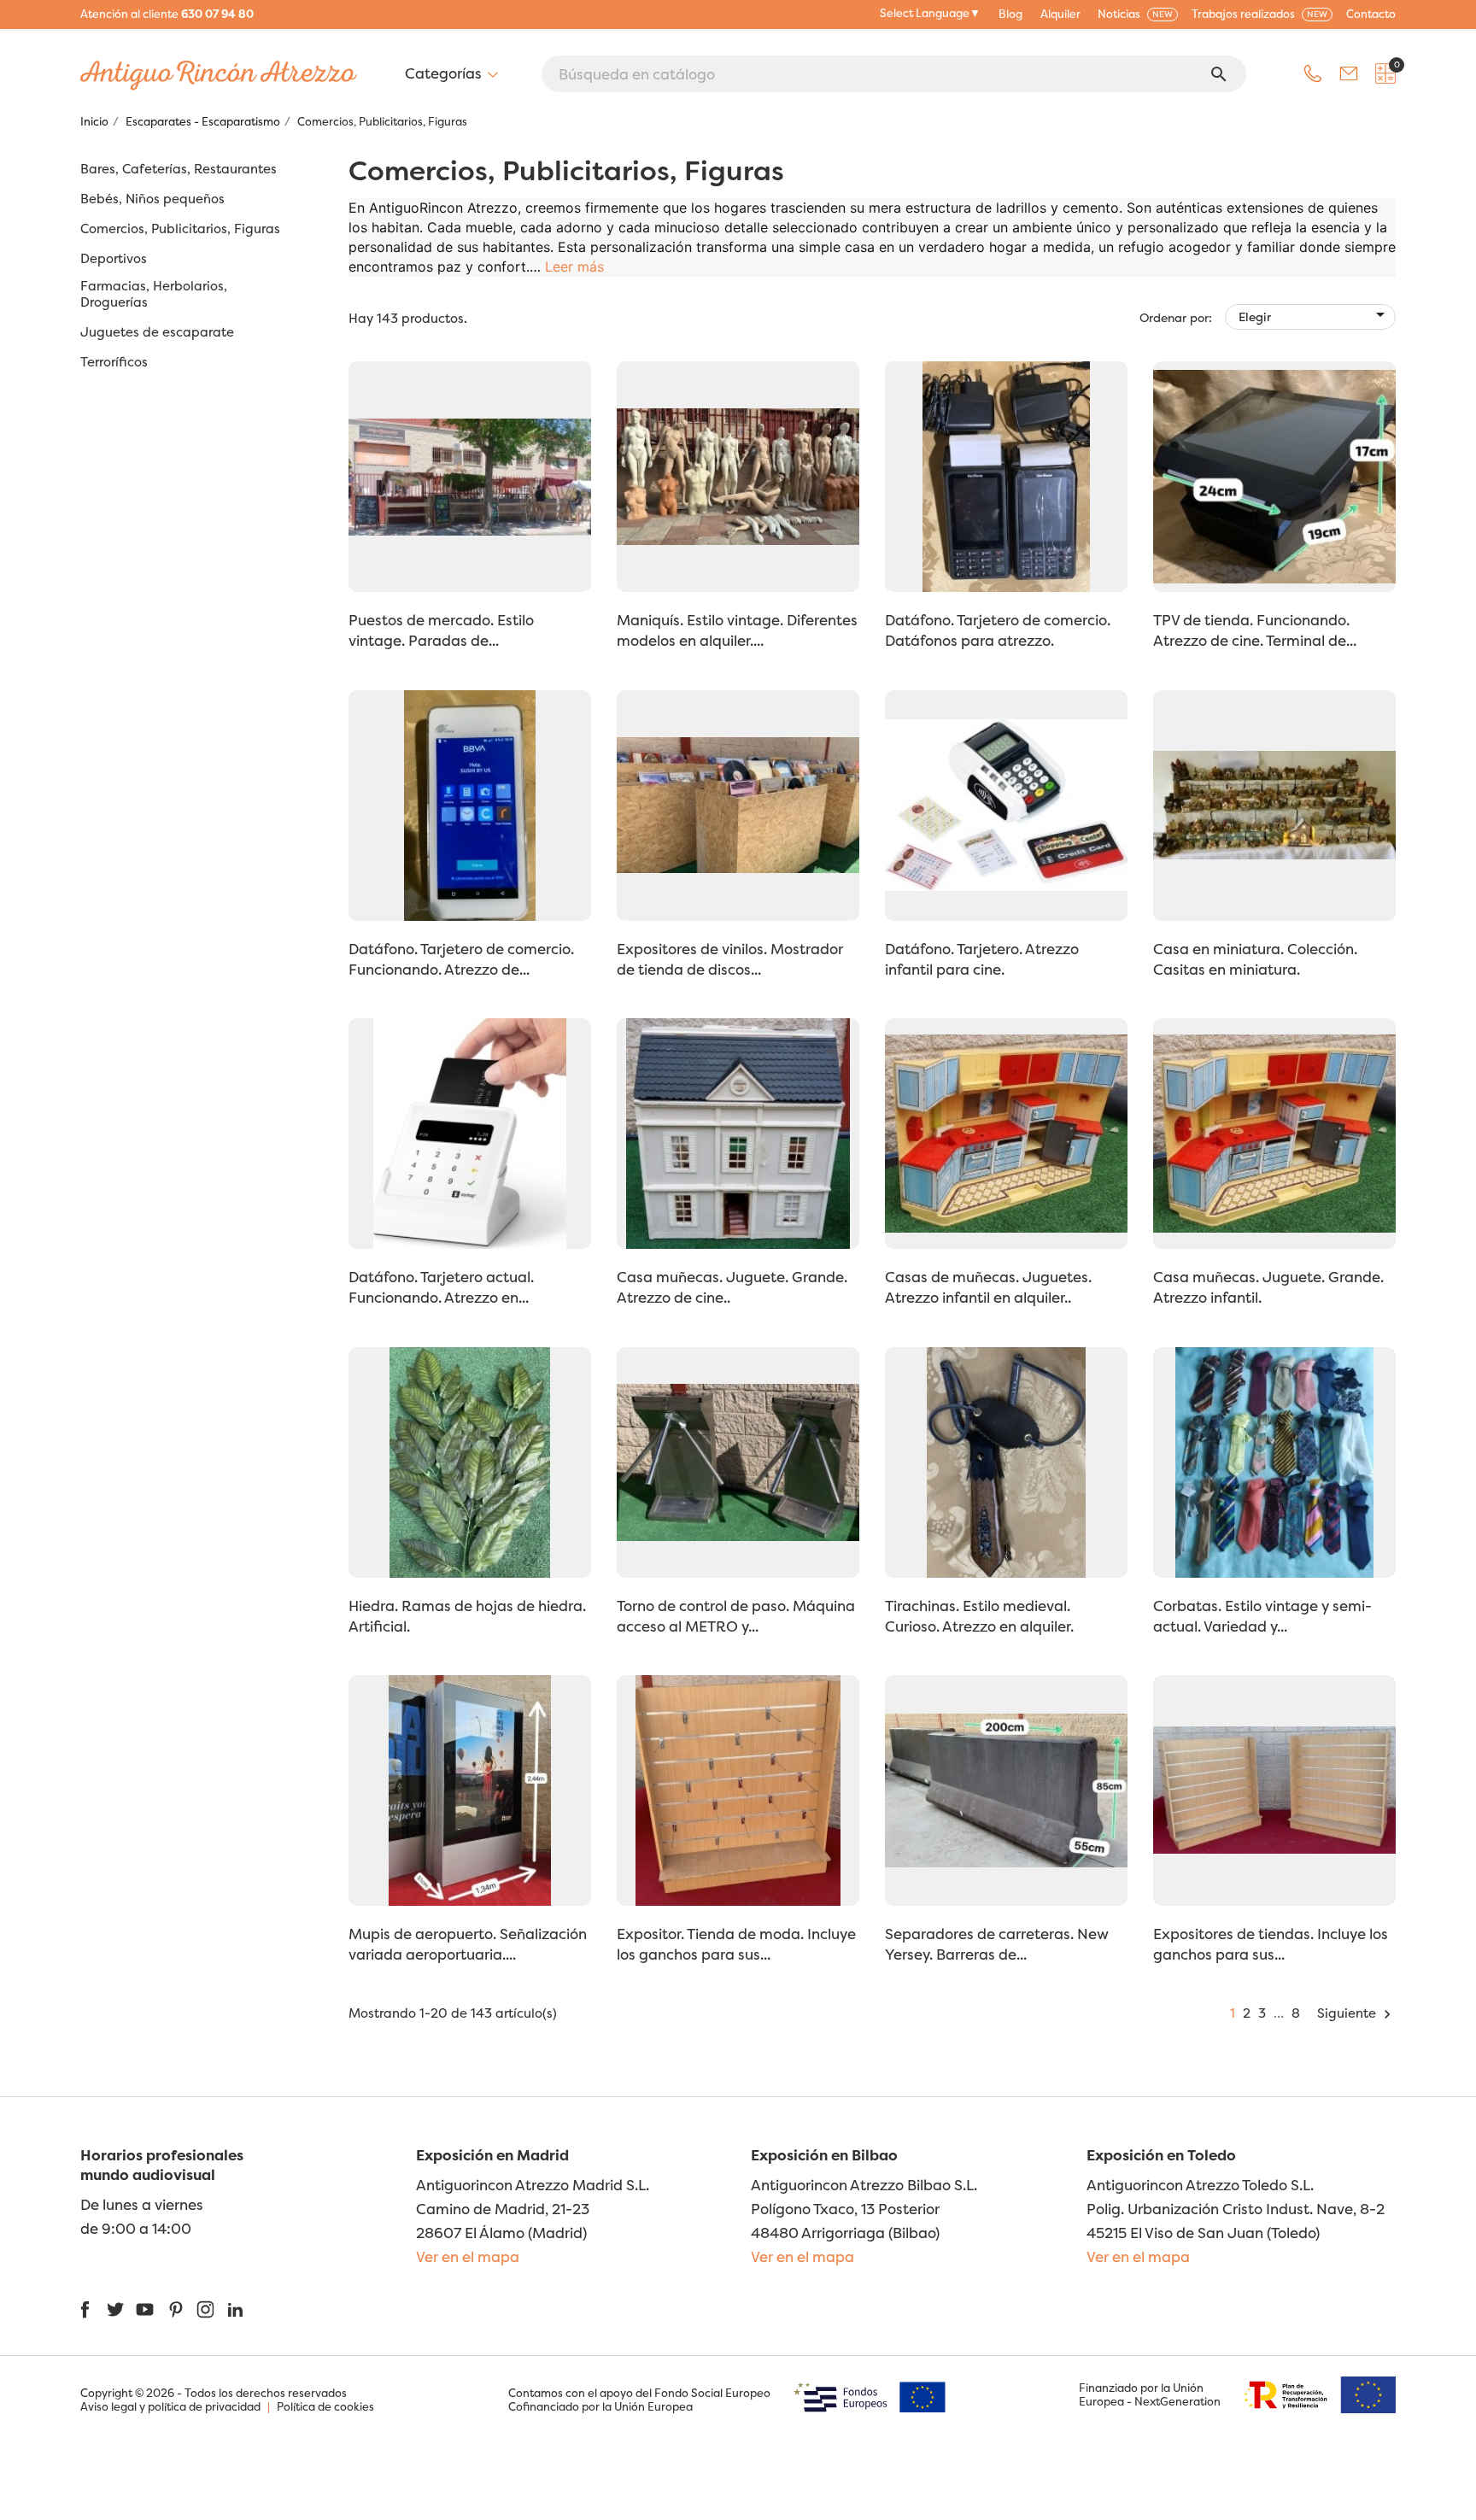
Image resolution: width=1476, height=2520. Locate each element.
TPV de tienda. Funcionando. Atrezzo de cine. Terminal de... (1255, 630)
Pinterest (176, 2309)
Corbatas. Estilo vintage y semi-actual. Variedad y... (1262, 1616)
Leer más (574, 267)
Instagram (205, 2309)
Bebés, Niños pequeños (152, 199)
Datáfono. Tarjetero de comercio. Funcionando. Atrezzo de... (461, 959)
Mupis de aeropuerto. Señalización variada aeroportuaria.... (468, 1944)
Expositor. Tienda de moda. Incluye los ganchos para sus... (736, 1944)
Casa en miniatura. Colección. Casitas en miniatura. (1255, 959)
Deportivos (114, 259)
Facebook (85, 2309)
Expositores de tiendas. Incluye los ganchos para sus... (1271, 1944)
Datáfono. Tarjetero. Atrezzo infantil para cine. (982, 959)
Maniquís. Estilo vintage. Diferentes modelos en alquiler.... (737, 630)
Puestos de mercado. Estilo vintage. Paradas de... (441, 630)
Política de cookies (325, 2406)
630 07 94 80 (217, 14)
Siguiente (1356, 2013)
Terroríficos (114, 362)
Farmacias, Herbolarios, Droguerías (154, 294)
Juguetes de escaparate (157, 332)
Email (1349, 73)
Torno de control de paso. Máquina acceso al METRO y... (736, 1616)
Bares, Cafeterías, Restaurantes (179, 169)
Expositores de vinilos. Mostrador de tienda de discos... (730, 959)
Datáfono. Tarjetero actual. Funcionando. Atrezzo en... (441, 1287)
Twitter (115, 2309)
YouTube (145, 2309)
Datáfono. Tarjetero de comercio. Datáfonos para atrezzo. (998, 630)
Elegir (1315, 314)
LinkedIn (235, 2309)
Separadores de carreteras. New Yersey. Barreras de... (997, 1944)
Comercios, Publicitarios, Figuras (180, 229)
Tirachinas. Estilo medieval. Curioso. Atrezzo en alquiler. (979, 1616)
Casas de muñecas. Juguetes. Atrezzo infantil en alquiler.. (988, 1287)
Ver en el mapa (468, 2256)
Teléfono (1313, 73)
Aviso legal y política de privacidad (170, 2406)
